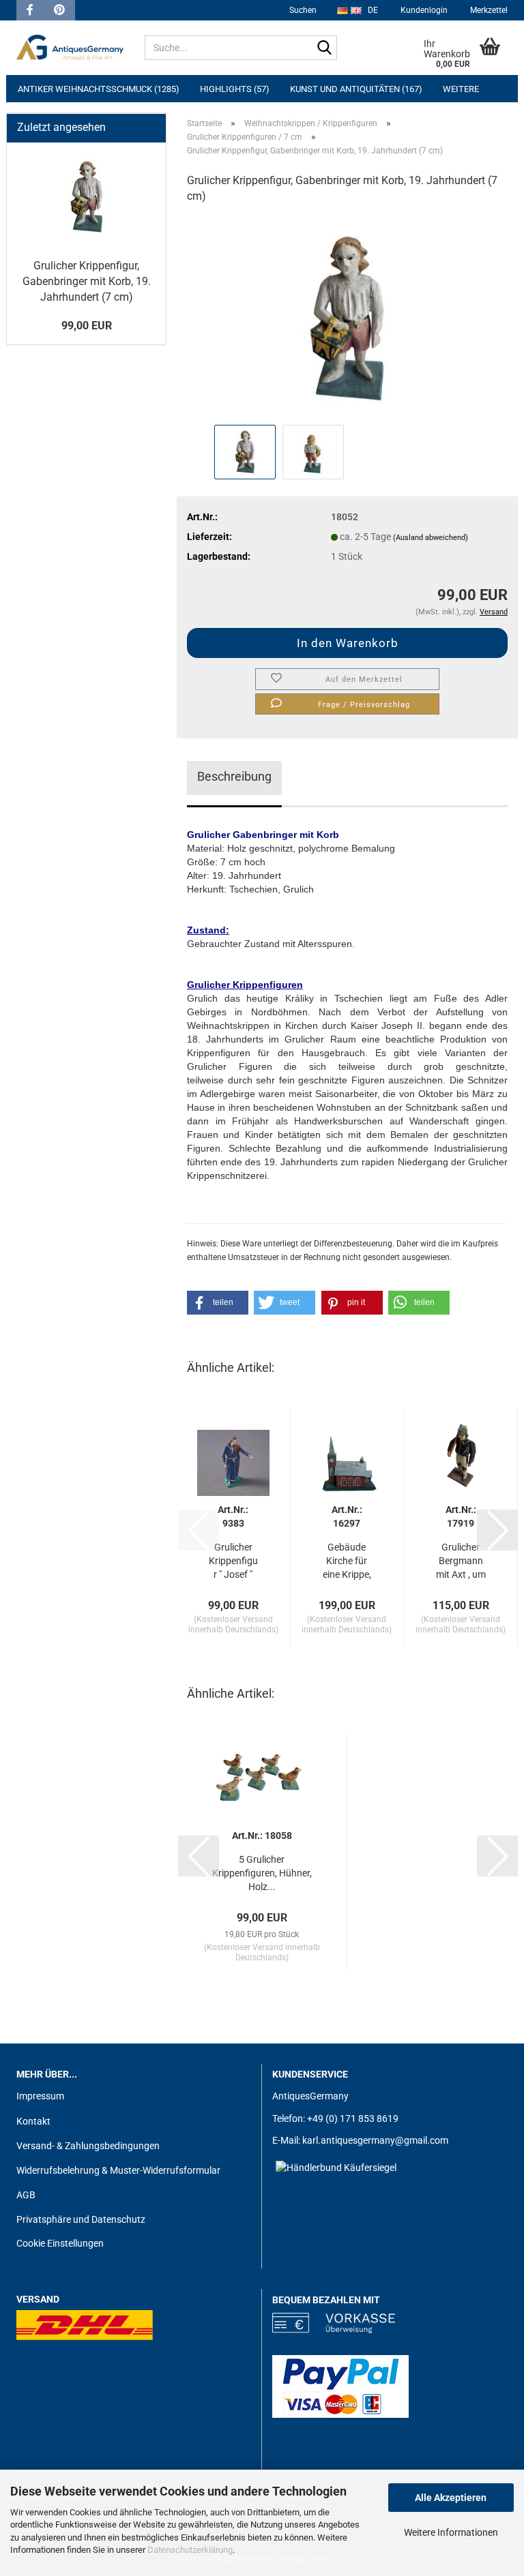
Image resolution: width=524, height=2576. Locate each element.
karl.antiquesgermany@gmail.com (375, 2140)
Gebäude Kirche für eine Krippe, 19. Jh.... (347, 1561)
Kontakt (33, 2121)
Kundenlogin (423, 10)
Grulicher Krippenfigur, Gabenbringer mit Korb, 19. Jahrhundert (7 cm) (87, 281)
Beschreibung (234, 776)
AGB (26, 2195)
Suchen (303, 10)
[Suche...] (324, 48)
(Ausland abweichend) (431, 538)
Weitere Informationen (451, 2532)
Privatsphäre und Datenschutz (81, 2219)
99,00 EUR (87, 326)
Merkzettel (488, 10)
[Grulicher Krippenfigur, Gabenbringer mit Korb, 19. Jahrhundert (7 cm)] (347, 318)
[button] (218, 1303)
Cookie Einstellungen (60, 2243)
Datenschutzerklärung (190, 2550)
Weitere (461, 89)
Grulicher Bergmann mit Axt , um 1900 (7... (461, 1561)
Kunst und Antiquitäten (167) (356, 89)
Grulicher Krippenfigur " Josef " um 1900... (233, 1561)
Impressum (40, 2096)
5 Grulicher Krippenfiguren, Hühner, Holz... (262, 1873)
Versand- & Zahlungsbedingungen (88, 2146)
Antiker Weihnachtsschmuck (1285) (99, 89)
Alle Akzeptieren (451, 2498)
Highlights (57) (235, 89)
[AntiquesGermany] (70, 48)
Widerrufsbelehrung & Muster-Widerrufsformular (118, 2170)
